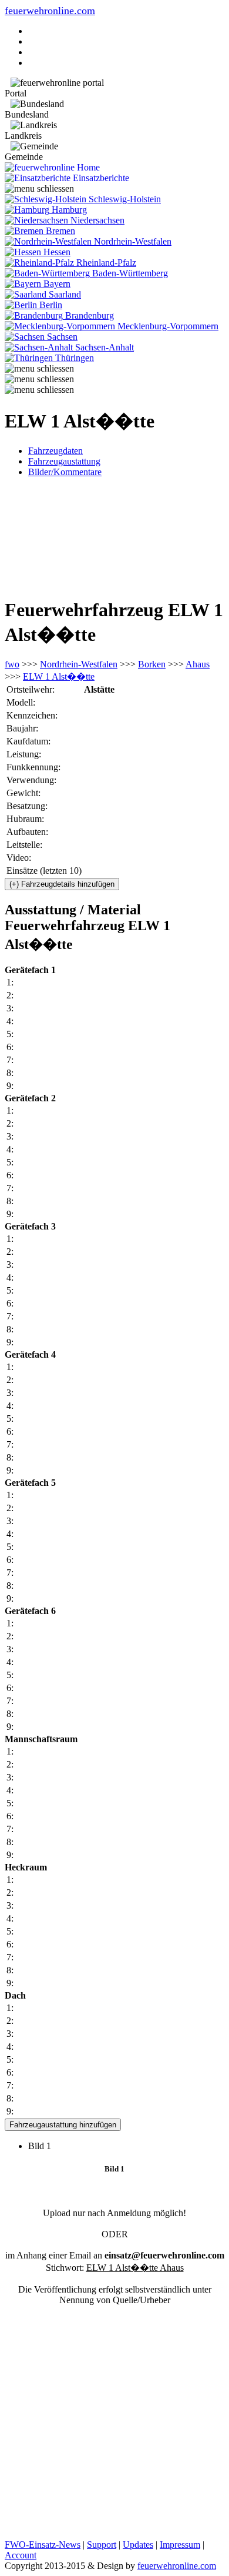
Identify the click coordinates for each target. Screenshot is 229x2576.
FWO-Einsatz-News (43, 2545)
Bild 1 (44, 2146)
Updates (138, 2545)
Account (21, 2555)
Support (102, 2545)
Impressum (180, 2545)
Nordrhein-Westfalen (79, 664)
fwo (12, 664)
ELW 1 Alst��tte (59, 676)
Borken (152, 664)
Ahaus (198, 664)
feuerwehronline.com (50, 11)
